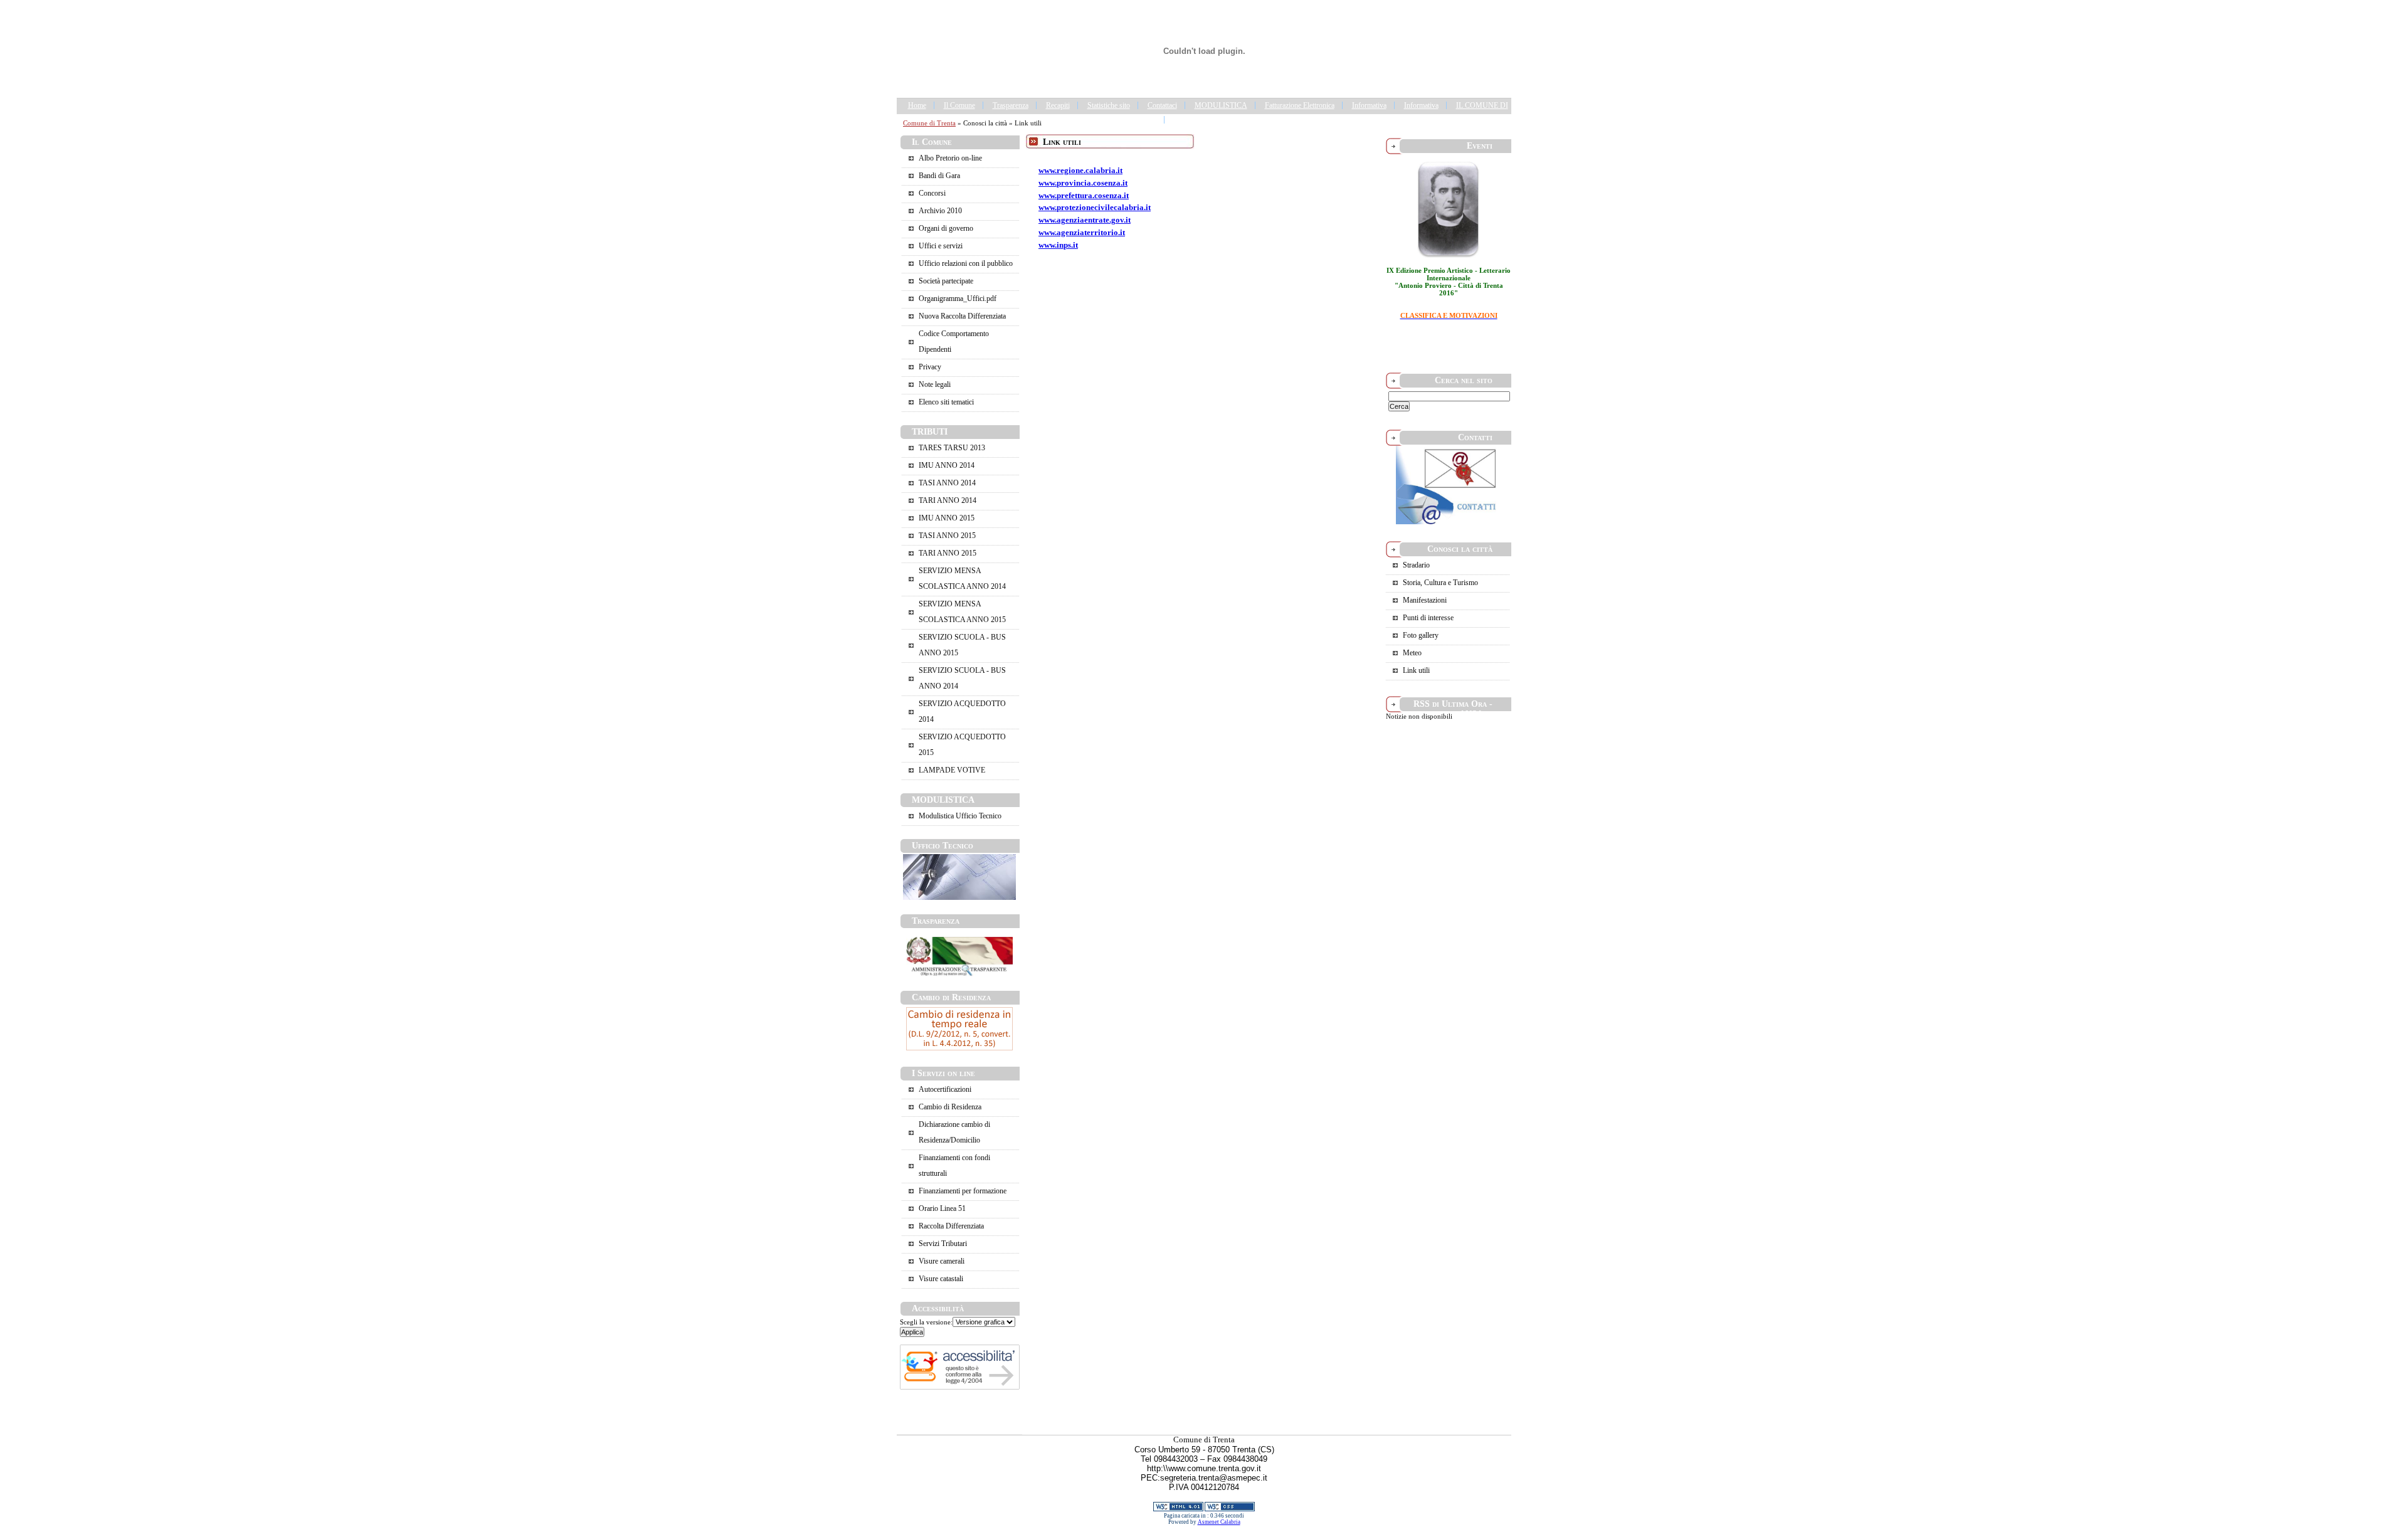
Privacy (930, 367)
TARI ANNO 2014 (948, 500)
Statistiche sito (1109, 105)
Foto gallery (1421, 635)
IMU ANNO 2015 (947, 518)
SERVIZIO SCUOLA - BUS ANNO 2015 (962, 645)
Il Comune (959, 105)
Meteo (1412, 653)
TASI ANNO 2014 (947, 483)
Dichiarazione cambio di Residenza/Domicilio (954, 1132)
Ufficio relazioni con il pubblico (966, 263)
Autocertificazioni (945, 1089)
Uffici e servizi (941, 246)
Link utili (1416, 670)
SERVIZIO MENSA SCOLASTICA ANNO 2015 (962, 612)
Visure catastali (941, 1279)
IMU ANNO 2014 (947, 465)
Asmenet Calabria (1219, 1522)
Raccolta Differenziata (951, 1226)
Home (917, 105)
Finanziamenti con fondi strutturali (954, 1165)
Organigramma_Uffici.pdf (958, 298)
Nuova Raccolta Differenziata (962, 316)
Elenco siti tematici (946, 402)
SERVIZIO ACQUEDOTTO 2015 (962, 745)
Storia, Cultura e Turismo (1440, 583)
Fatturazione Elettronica (1300, 105)
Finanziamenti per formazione (963, 1191)
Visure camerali (942, 1261)
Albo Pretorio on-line (950, 158)
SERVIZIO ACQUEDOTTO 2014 (962, 711)
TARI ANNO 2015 (948, 553)
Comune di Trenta (929, 123)
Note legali (935, 384)
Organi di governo (946, 228)
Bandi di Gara (939, 176)
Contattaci (1162, 105)
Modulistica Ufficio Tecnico (960, 816)
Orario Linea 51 (942, 1208)
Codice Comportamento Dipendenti (954, 341)
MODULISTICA (1221, 105)
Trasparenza (1011, 105)
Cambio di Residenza (950, 1107)
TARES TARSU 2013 (952, 448)
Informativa (1369, 105)
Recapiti (1058, 105)
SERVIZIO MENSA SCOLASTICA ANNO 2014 (962, 578)
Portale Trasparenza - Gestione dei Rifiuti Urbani (1246, 120)
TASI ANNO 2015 (947, 536)
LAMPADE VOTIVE (952, 770)
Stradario (1416, 565)
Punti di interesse (1428, 618)
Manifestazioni (1425, 600)
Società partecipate (946, 281)
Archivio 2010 (940, 211)
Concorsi (932, 193)
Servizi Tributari (943, 1244)
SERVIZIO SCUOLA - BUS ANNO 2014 (962, 678)
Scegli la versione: (926, 1322)
